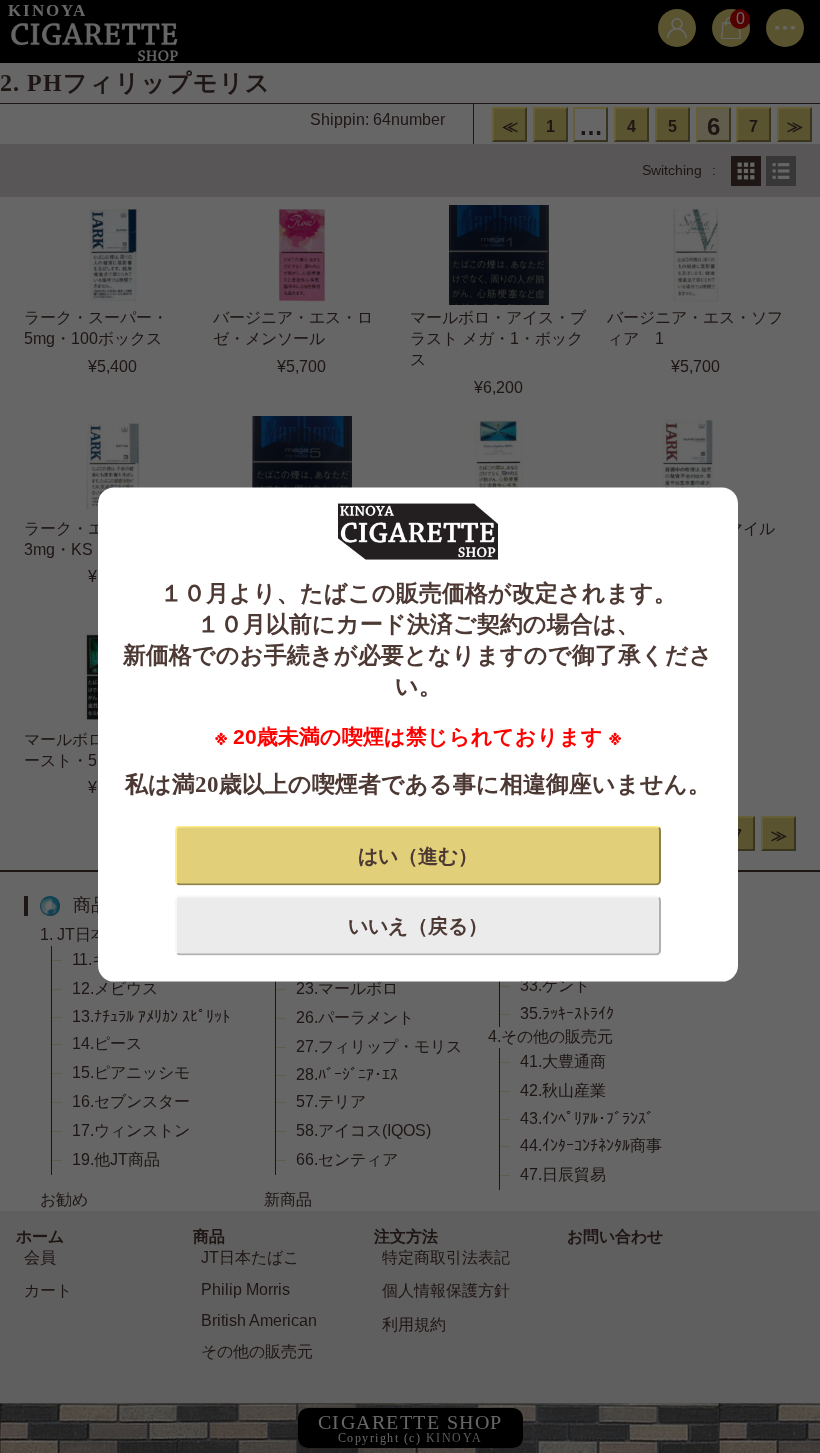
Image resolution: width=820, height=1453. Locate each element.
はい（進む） (418, 855)
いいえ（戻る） (418, 925)
